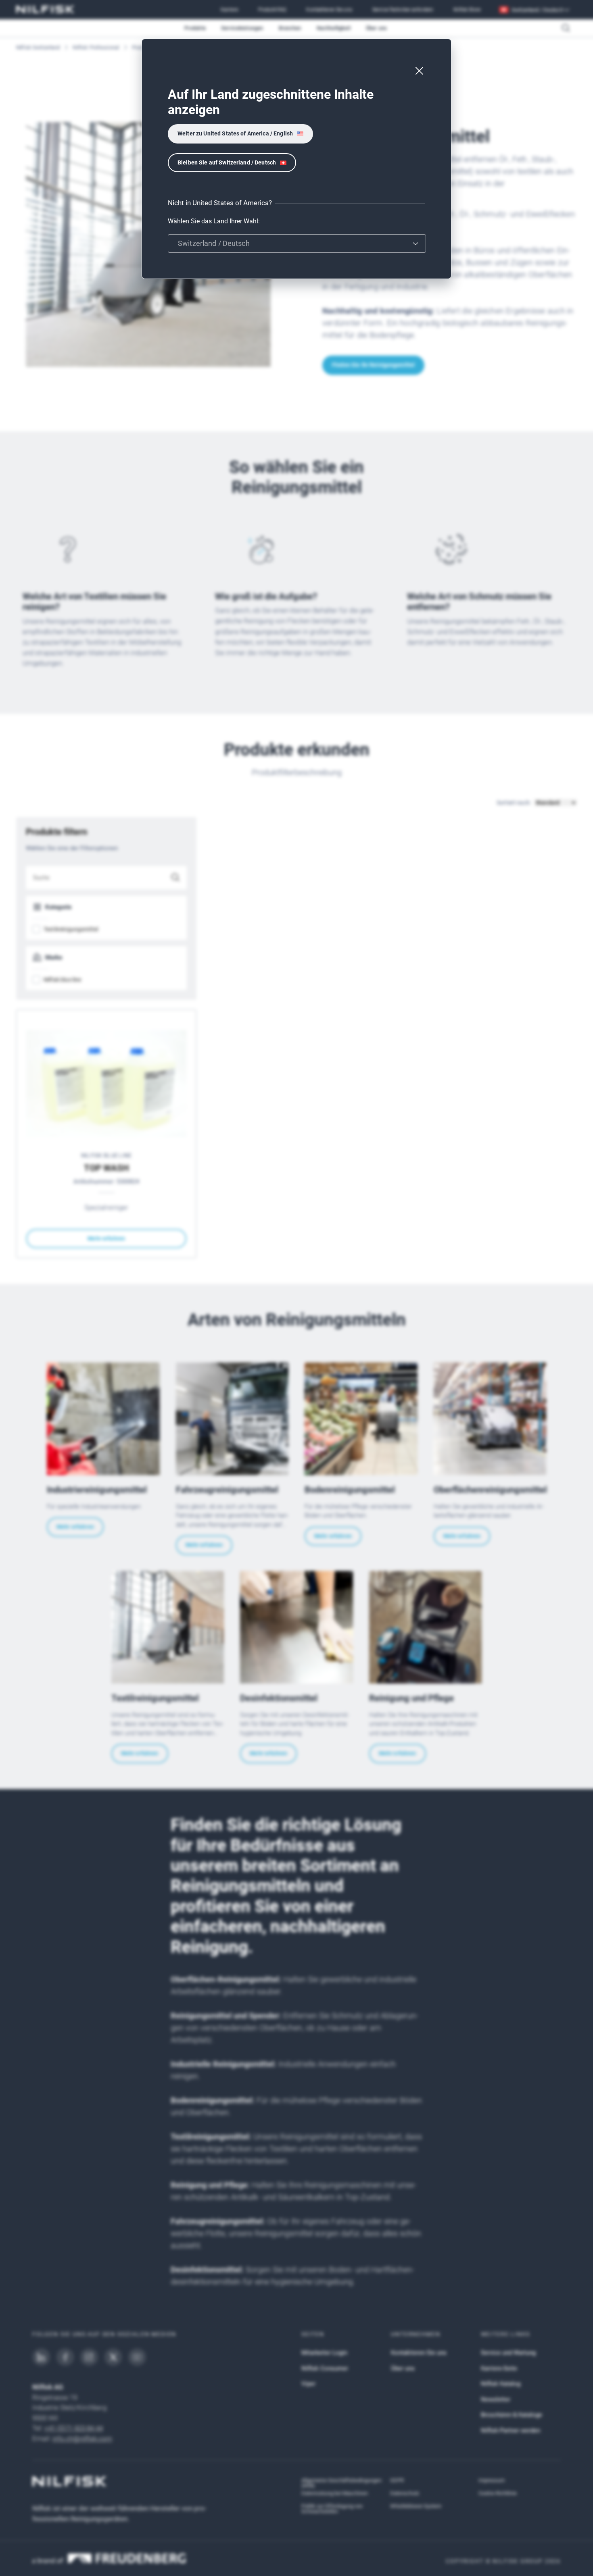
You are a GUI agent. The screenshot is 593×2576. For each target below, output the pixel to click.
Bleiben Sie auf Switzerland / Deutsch (227, 162)
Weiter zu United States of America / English (235, 133)
